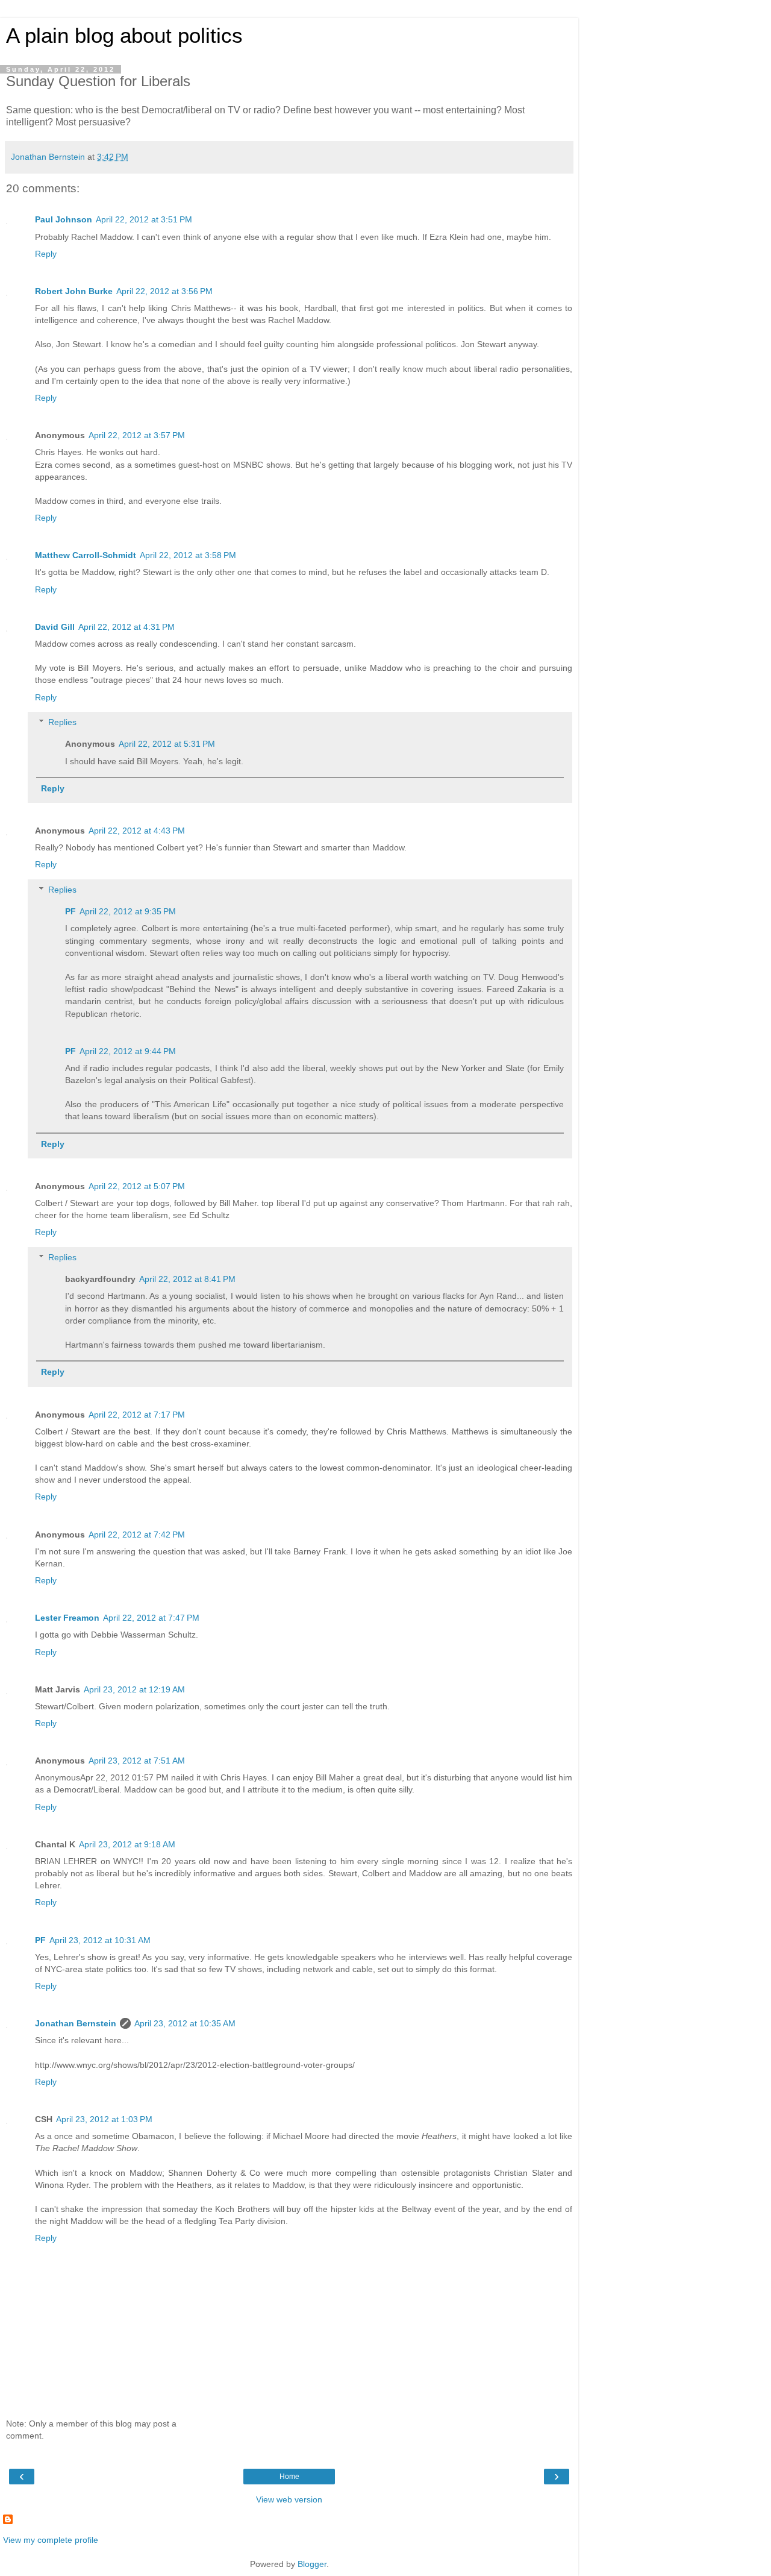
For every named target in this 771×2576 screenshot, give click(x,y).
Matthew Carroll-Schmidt (86, 555)
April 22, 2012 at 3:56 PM (164, 291)
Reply (46, 254)
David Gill (55, 627)
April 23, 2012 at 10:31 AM (100, 1940)
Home (289, 2477)
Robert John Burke (74, 291)
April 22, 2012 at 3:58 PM (188, 555)
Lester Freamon (67, 1618)
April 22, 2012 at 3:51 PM (144, 219)
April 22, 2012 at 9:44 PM (128, 1051)
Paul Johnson (64, 219)
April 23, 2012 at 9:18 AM (127, 1844)
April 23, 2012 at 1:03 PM (104, 2119)
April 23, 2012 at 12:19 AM (134, 1689)
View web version (289, 2499)
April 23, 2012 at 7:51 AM (137, 1761)
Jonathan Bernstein (76, 2023)
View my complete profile (51, 2540)
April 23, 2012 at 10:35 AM (185, 2023)
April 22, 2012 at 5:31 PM (167, 744)
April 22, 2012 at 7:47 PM (151, 1618)
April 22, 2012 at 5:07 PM (137, 1186)
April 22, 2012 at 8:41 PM (187, 1279)
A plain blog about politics (124, 36)
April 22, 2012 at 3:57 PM (137, 435)
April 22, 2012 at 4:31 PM (126, 627)
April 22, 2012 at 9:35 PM (128, 911)
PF (70, 911)
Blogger (312, 2564)
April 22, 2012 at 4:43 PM (137, 831)
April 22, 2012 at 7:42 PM (137, 1535)
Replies (62, 722)
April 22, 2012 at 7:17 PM (137, 1415)
